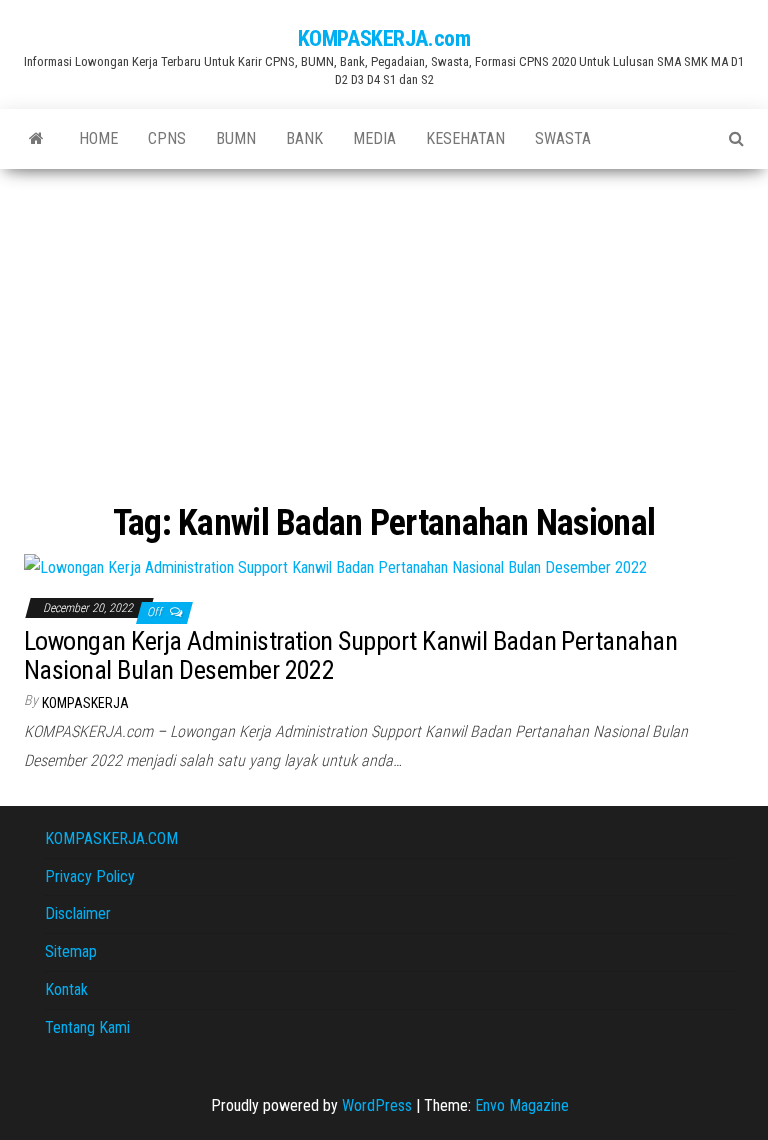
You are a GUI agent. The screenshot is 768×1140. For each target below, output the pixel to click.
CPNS (167, 138)
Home (98, 138)
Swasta (563, 138)
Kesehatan (465, 138)
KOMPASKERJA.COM (111, 838)
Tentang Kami (87, 1027)
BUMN (236, 138)
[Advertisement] (384, 319)
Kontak (66, 989)
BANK (304, 138)
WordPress (377, 1105)
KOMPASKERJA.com (384, 38)
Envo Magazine (522, 1105)
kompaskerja (85, 703)
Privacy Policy (90, 876)
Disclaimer (78, 913)
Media (374, 138)
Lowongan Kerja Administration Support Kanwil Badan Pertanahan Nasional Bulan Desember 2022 (350, 655)
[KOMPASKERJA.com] (36, 139)
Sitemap (71, 951)
